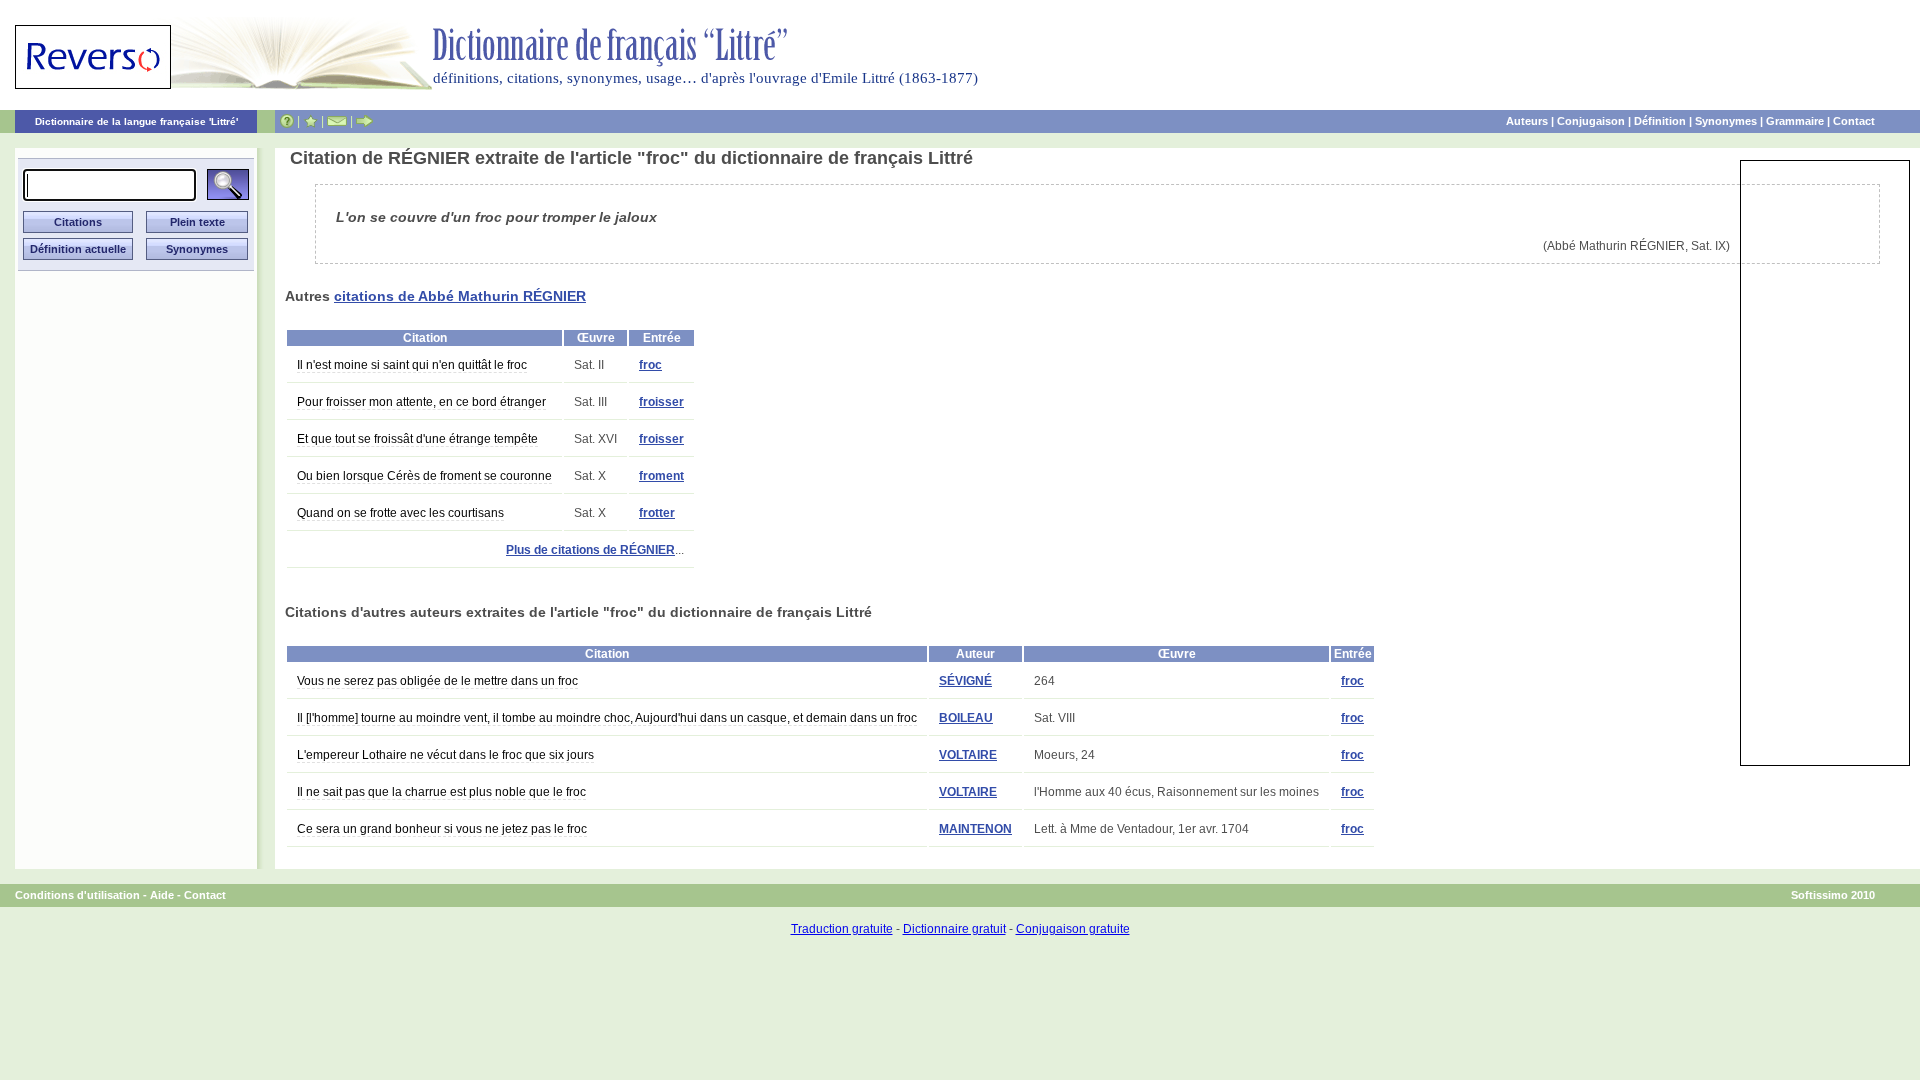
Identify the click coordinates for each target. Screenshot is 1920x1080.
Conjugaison (1591, 121)
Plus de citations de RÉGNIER (590, 550)
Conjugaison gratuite (1073, 929)
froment (661, 476)
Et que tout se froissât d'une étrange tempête (417, 439)
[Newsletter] (337, 121)
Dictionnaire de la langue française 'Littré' (136, 121)
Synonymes (1726, 121)
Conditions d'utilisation (77, 895)
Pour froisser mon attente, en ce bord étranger (421, 402)
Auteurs (1527, 121)
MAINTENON (975, 829)
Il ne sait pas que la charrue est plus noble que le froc (441, 792)
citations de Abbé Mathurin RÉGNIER (460, 296)
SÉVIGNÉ (965, 681)
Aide (162, 895)
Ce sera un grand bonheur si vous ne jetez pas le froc (442, 829)
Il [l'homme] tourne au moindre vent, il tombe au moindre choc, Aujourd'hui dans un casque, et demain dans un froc (607, 718)
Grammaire (1795, 121)
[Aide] (287, 121)
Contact (1854, 121)
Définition (1660, 121)
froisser (661, 402)
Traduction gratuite (842, 929)
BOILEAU (966, 718)
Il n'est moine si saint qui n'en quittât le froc (412, 365)
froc (650, 365)
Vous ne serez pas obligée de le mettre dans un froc (437, 681)
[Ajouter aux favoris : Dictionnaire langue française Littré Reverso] (310, 121)
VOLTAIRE (968, 755)
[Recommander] (364, 121)
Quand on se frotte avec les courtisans (400, 513)
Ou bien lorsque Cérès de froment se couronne (424, 476)
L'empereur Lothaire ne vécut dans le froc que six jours (445, 755)
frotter (657, 513)
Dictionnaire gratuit (954, 929)
